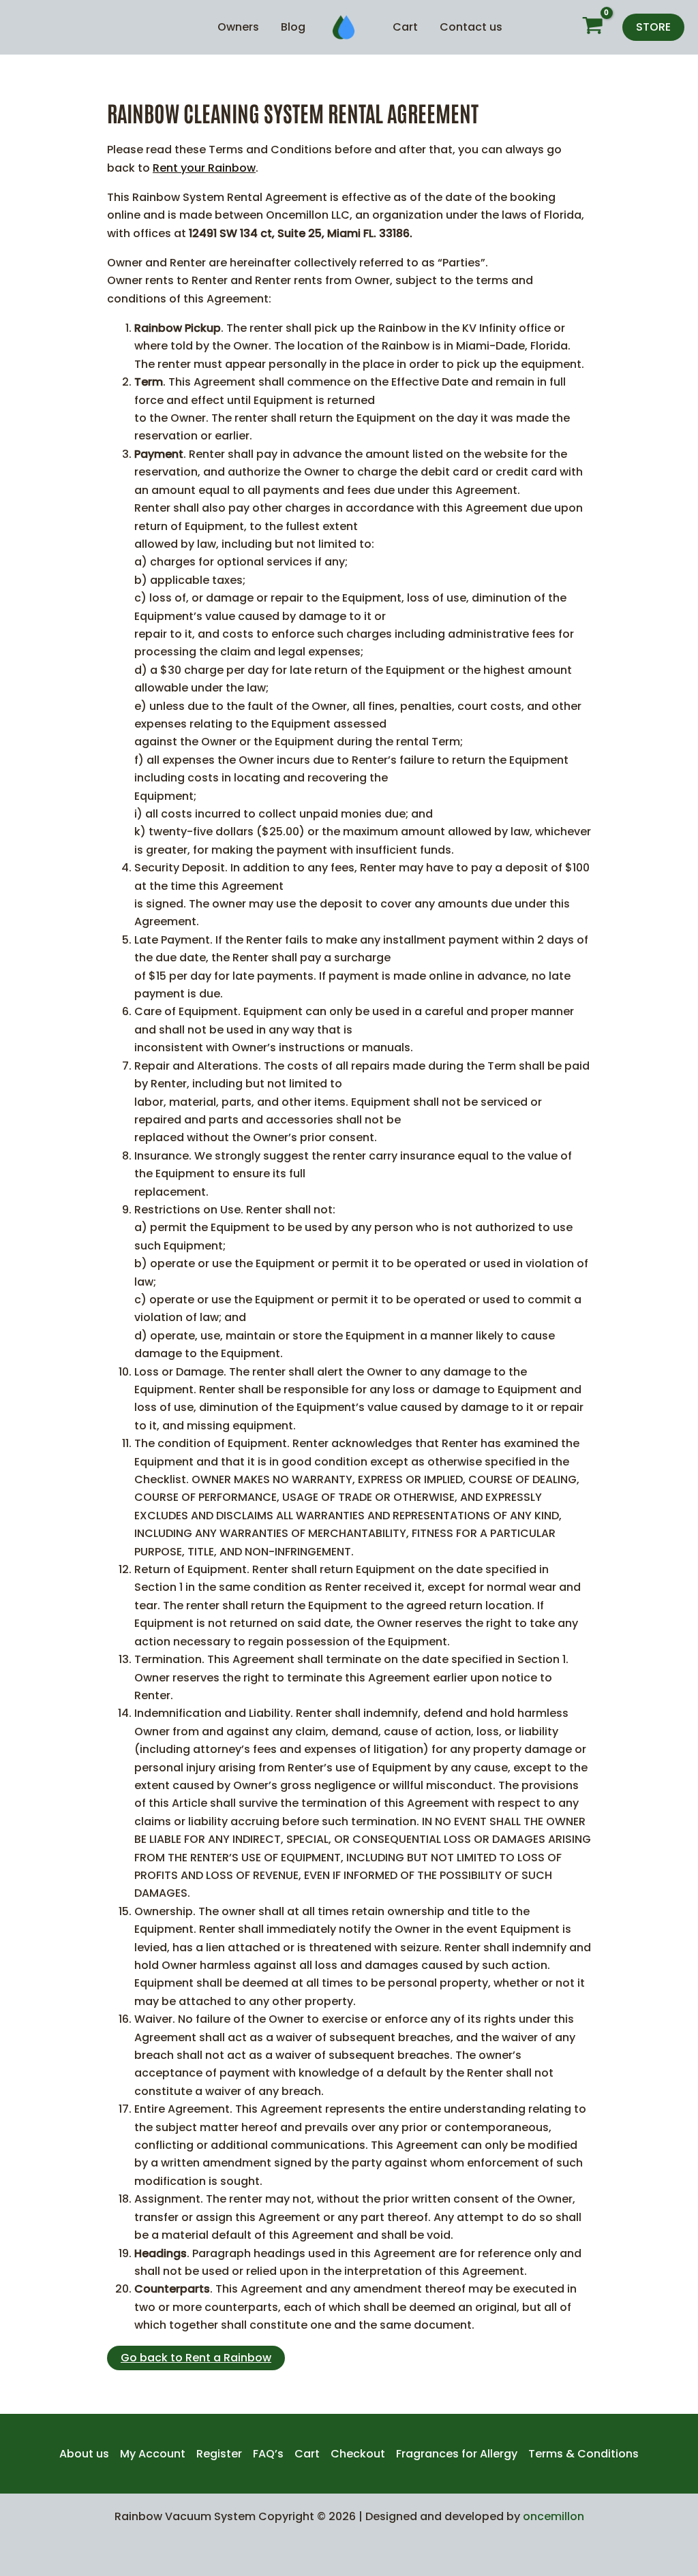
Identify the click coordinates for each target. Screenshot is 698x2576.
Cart (405, 27)
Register (219, 2454)
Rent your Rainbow (204, 168)
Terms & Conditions (583, 2454)
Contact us (471, 27)
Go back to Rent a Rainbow (196, 2358)
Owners (238, 27)
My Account (153, 2454)
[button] (653, 27)
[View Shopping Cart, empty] (592, 28)
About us (84, 2454)
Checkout (358, 2454)
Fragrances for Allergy (457, 2454)
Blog (293, 27)
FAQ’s (268, 2454)
